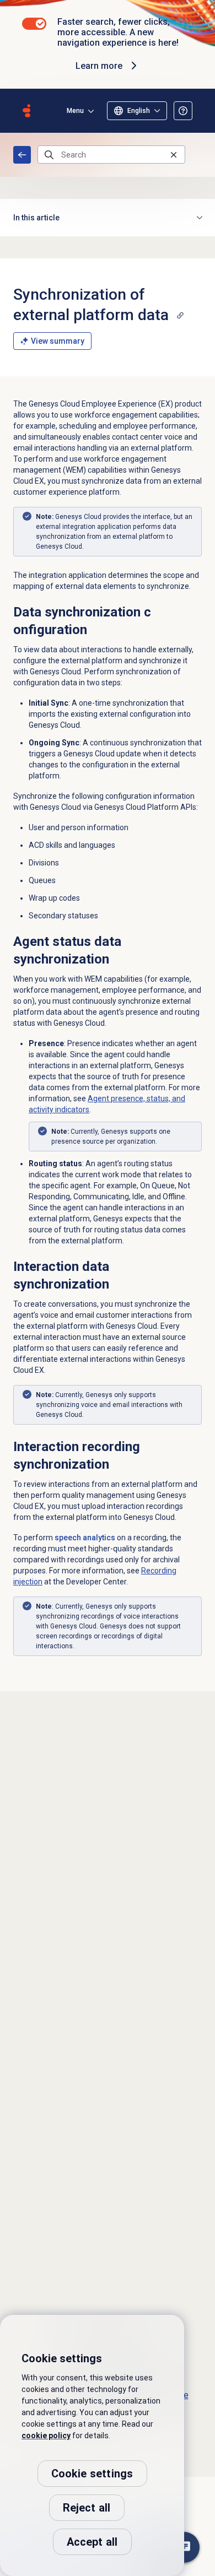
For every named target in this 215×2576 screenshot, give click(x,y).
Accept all (92, 2542)
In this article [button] (36, 218)
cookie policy (46, 2436)
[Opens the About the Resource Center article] (183, 111)
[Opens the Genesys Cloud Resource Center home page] (26, 111)
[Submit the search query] (49, 155)
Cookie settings (92, 2474)
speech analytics (85, 1538)
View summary (58, 341)
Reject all (87, 2508)
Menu (75, 111)
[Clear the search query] (174, 155)
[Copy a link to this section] (180, 315)
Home (22, 155)
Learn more (99, 66)
